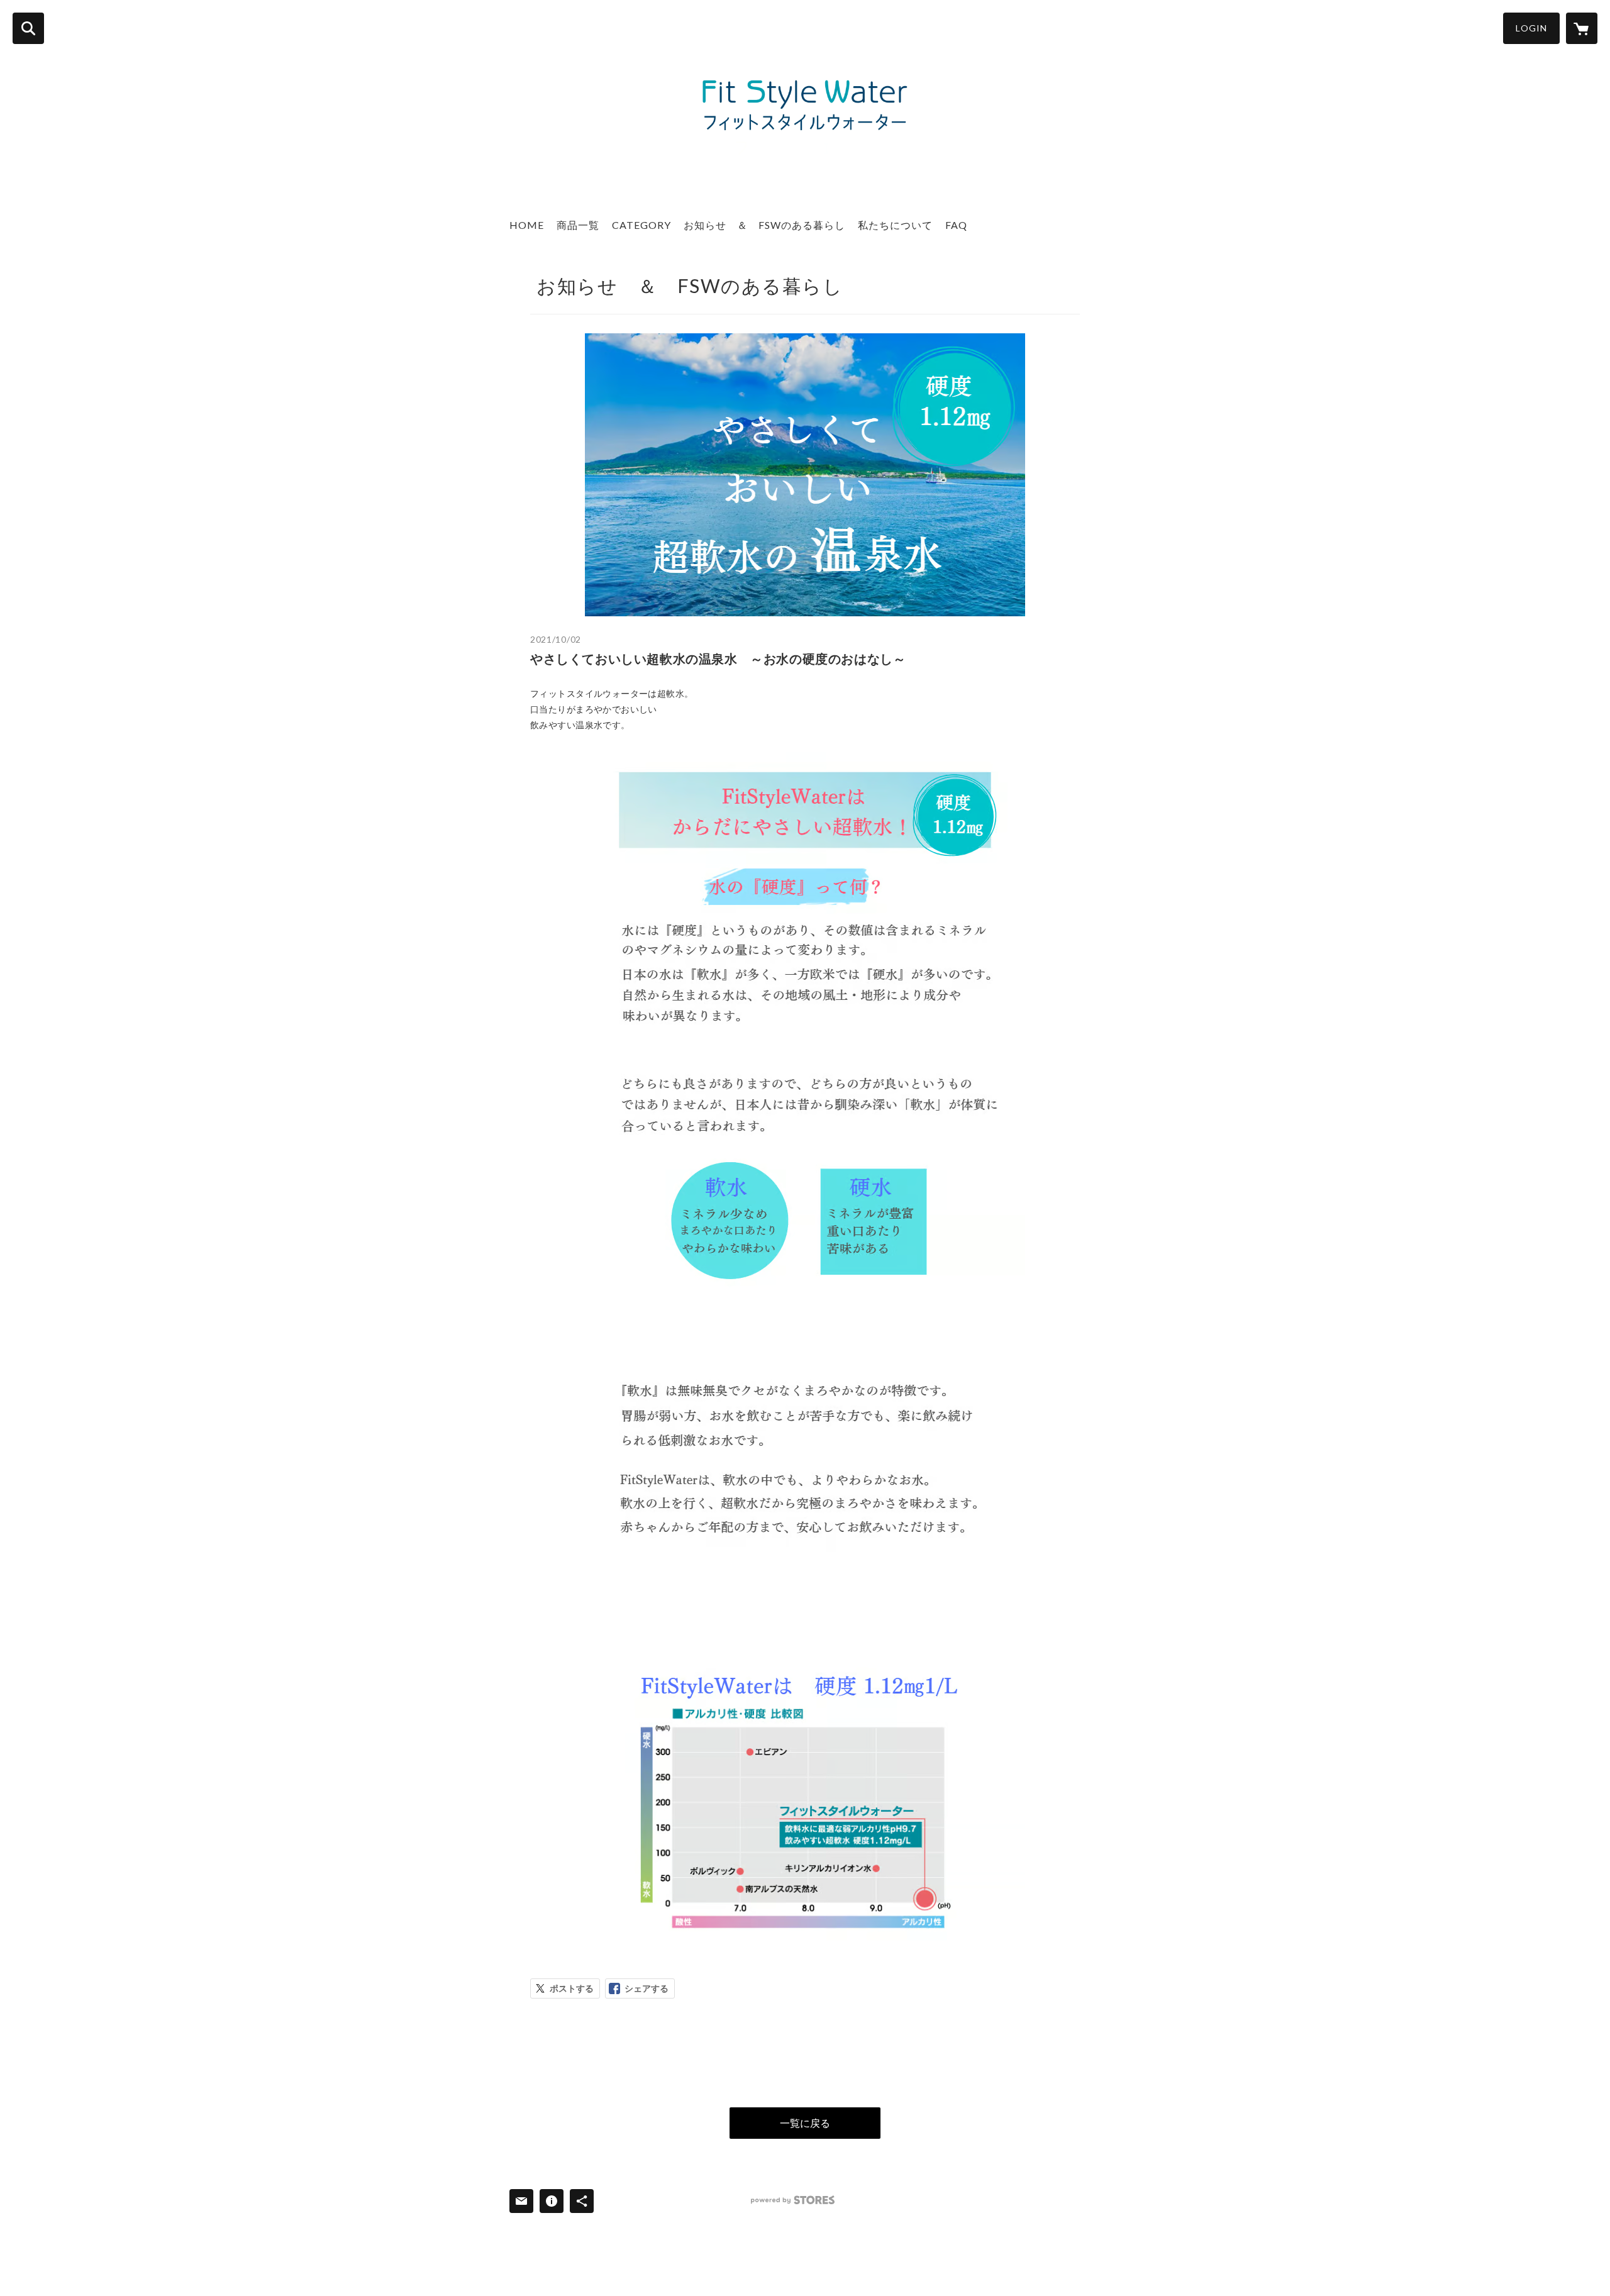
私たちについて (895, 225)
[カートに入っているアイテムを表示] (1582, 28)
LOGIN (1531, 28)
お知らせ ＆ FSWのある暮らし (764, 225)
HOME (527, 225)
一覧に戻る (805, 2123)
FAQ (956, 225)
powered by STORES (793, 2200)
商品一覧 (578, 225)
